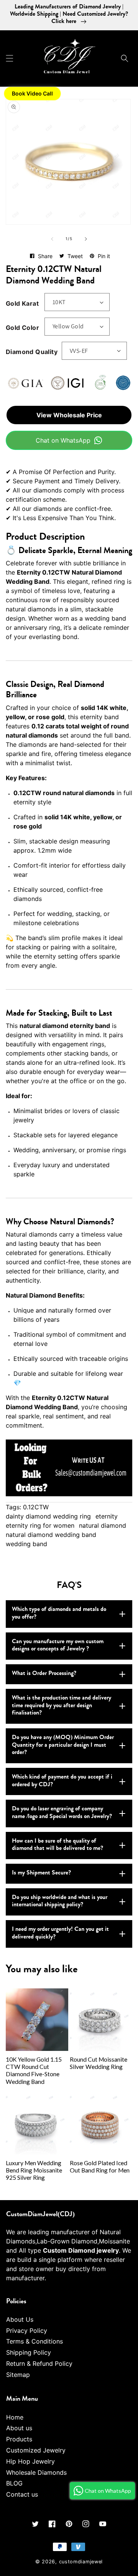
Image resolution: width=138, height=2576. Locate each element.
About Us (20, 2319)
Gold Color (22, 328)
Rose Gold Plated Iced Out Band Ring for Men (100, 2167)
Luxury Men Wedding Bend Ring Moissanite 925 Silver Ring (34, 2170)
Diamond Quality (32, 352)
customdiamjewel (81, 2562)
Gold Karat (22, 303)
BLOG (14, 2483)
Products (19, 2439)
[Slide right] (86, 239)
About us (19, 2428)
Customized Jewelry (36, 2450)
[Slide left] (52, 239)
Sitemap (18, 2375)
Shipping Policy (29, 2352)
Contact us (22, 2494)
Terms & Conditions (34, 2341)
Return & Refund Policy (39, 2364)
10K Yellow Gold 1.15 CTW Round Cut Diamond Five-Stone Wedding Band (34, 2070)
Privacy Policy (27, 2331)
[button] (10, 58)
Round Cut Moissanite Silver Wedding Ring (99, 2063)
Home (15, 2417)
